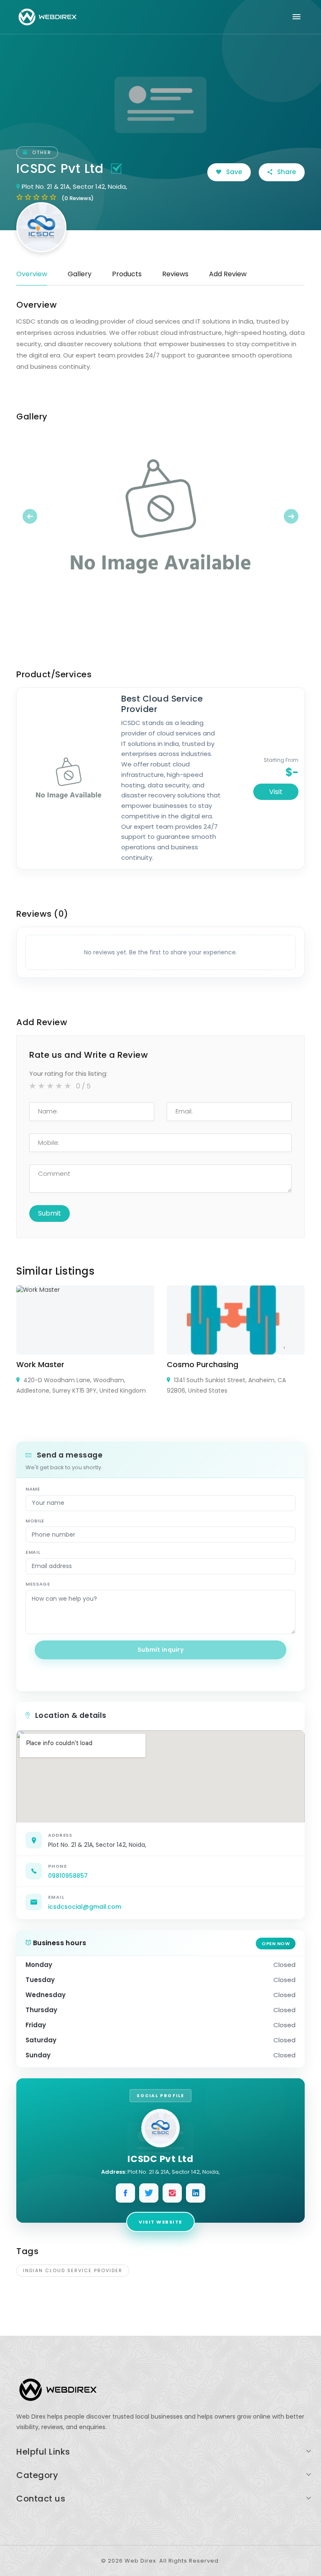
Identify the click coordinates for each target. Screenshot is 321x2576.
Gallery (80, 274)
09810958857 (68, 1876)
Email (33, 1552)
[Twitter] (149, 2193)
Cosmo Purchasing (203, 1364)
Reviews (175, 274)
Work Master (40, 1364)
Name (33, 1489)
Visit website (160, 2222)
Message (38, 1584)
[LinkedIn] (196, 2193)
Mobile (35, 1521)
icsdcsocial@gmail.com (85, 1907)
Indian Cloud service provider (73, 2270)
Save (233, 172)
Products (127, 274)
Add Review (228, 274)
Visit (276, 792)
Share (286, 172)
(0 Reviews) (78, 198)
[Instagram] (172, 2193)
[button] (38, 516)
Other (41, 152)
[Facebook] (125, 2193)
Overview (32, 274)
